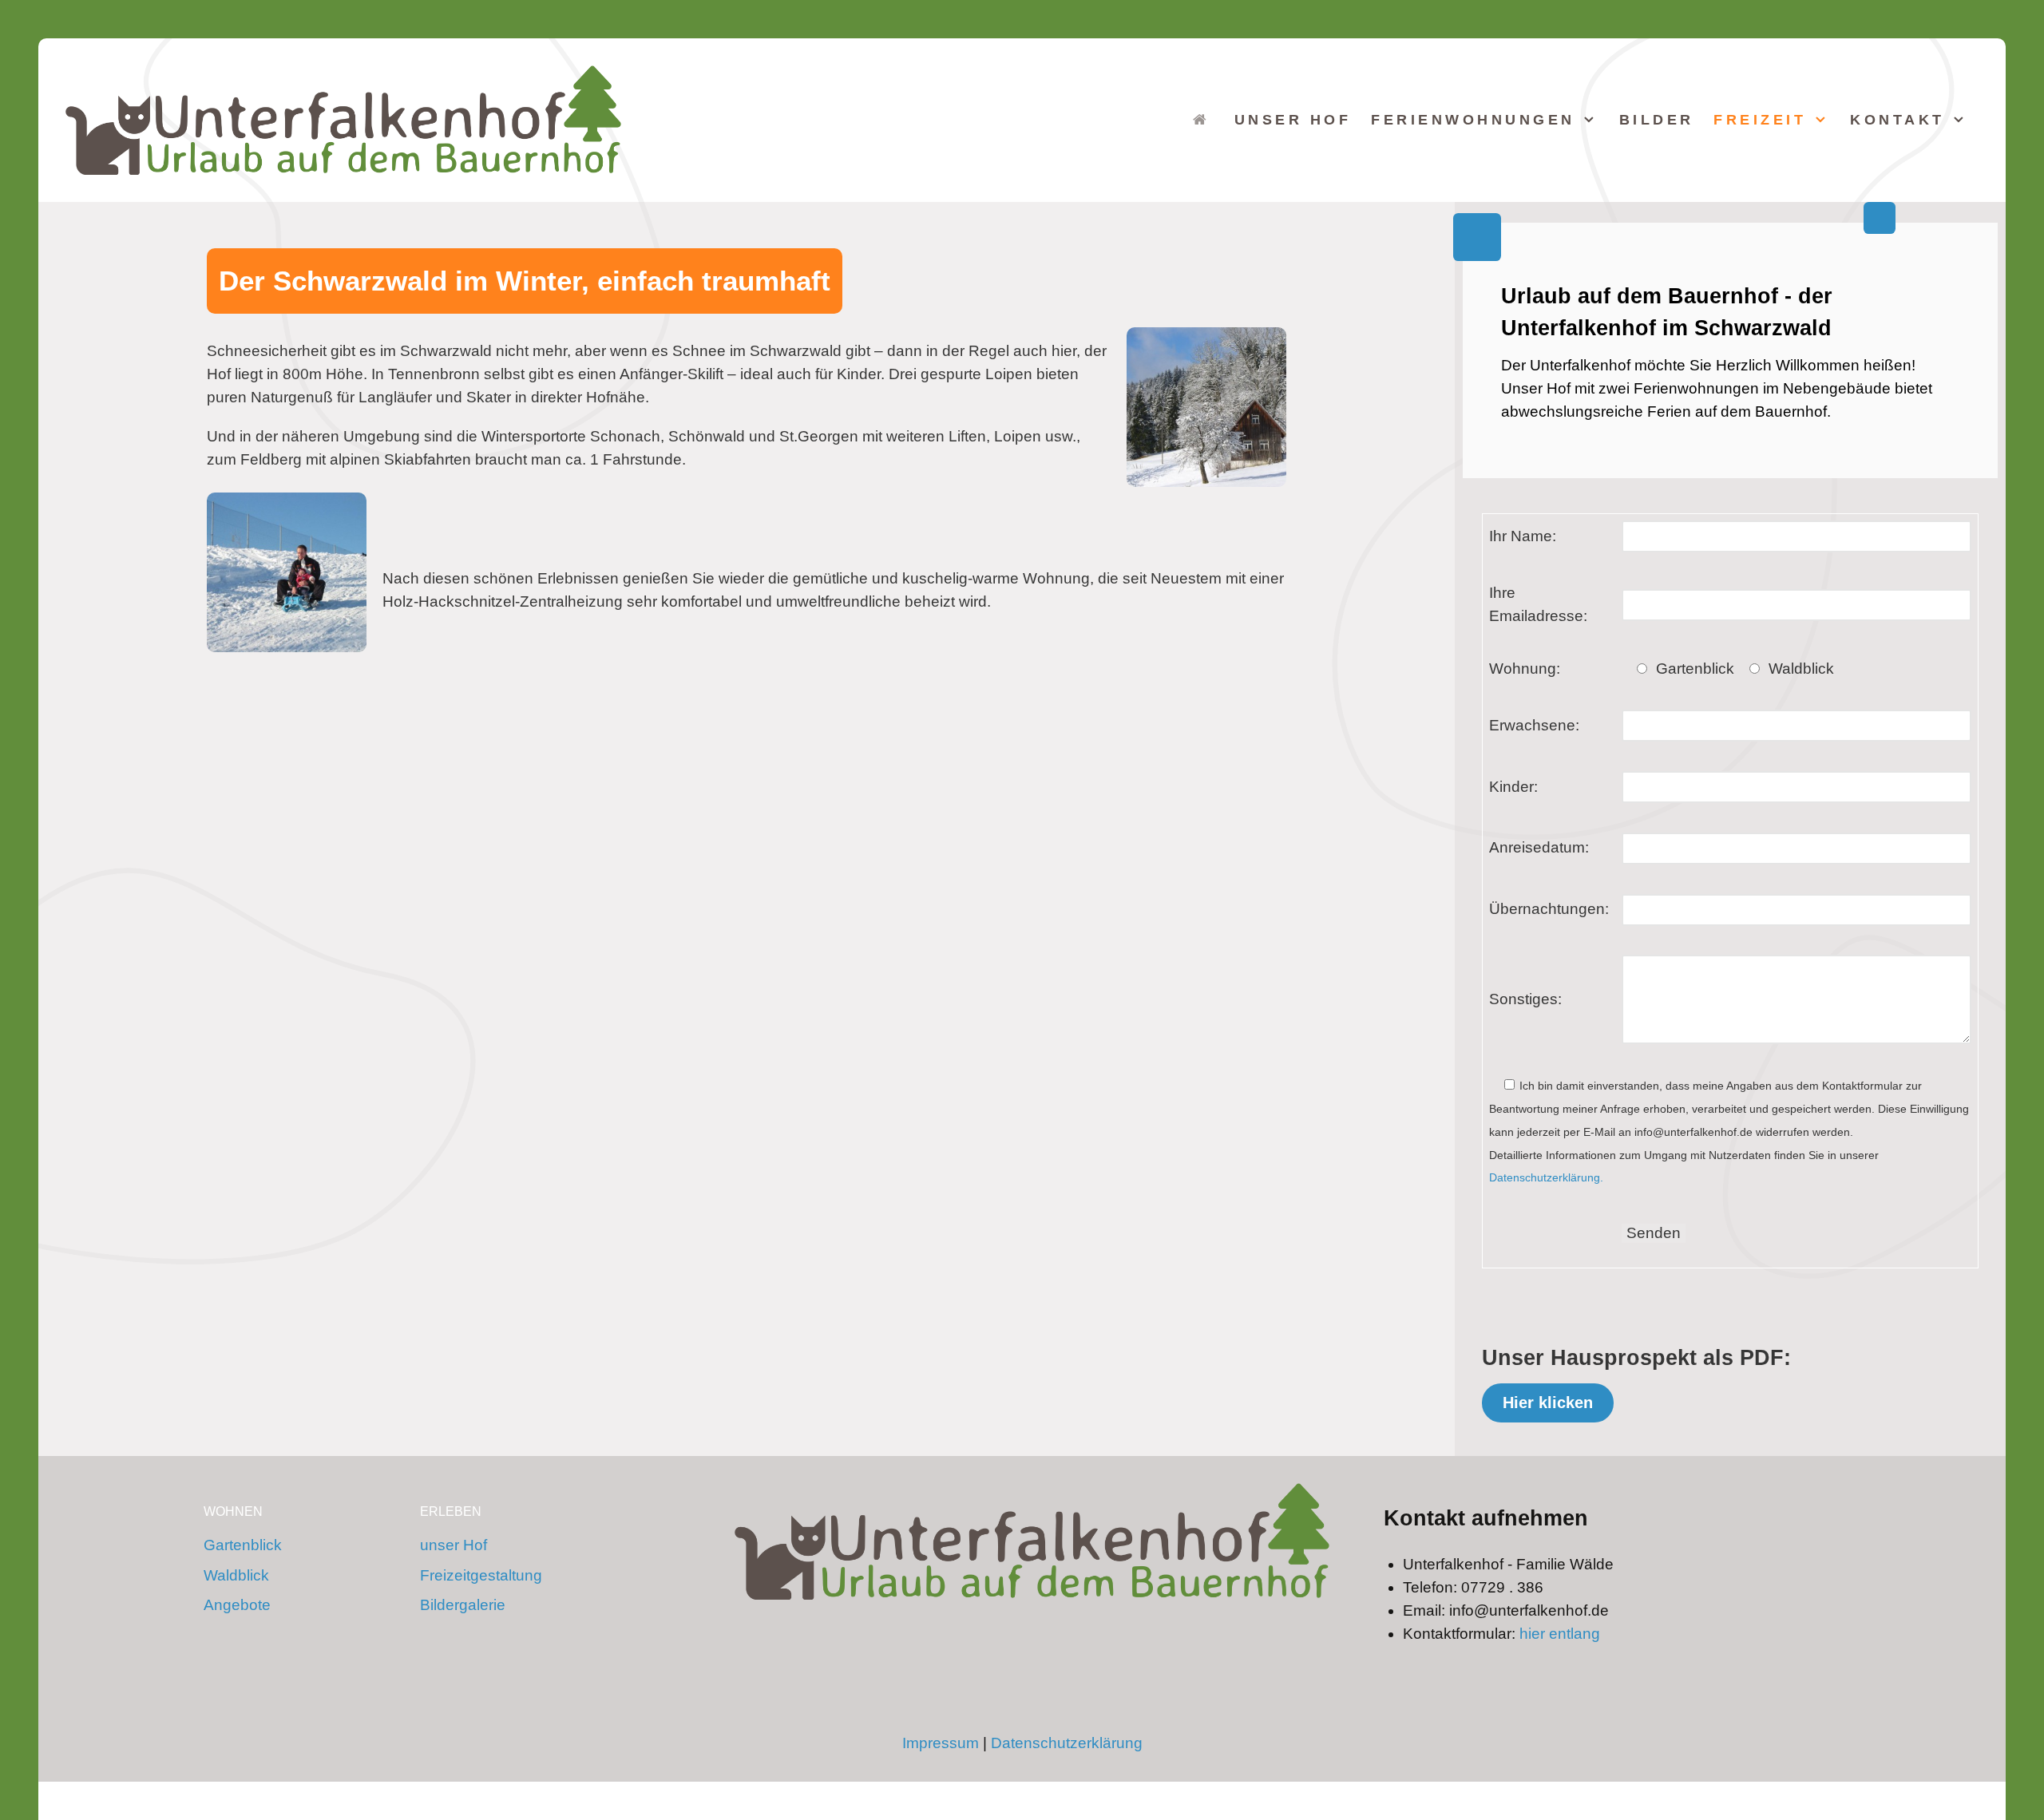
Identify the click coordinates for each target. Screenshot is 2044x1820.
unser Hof (454, 1545)
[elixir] (1032, 1541)
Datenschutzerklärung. (1546, 1177)
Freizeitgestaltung (481, 1575)
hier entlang (1560, 1634)
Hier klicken (1548, 1402)
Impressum (941, 1743)
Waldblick (236, 1575)
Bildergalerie (463, 1605)
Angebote (237, 1605)
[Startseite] (1204, 119)
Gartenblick (243, 1545)
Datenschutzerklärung (1067, 1743)
